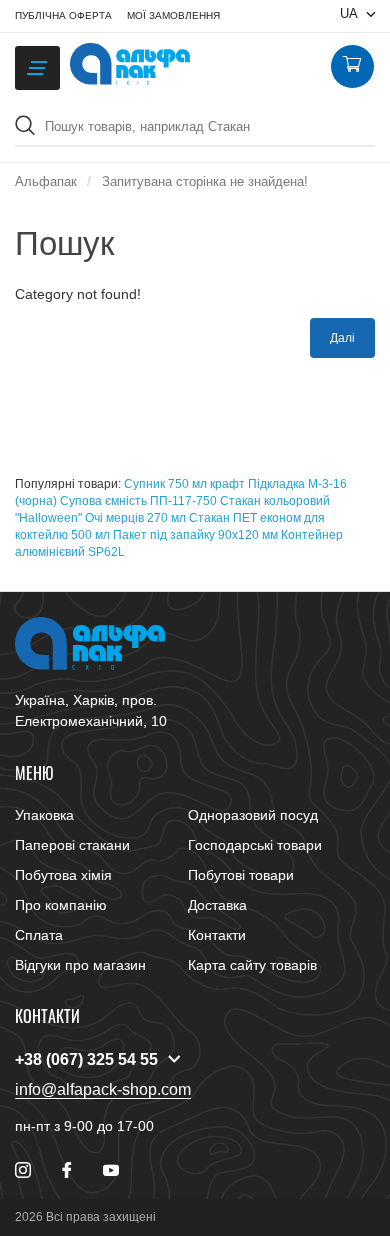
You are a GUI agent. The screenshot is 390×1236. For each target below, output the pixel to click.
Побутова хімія (63, 875)
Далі (342, 338)
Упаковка (44, 815)
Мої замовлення (173, 15)
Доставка (217, 905)
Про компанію (61, 905)
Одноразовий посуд (253, 815)
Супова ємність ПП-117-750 (138, 501)
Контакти (217, 935)
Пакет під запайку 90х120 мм (195, 535)
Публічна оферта (63, 15)
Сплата (39, 935)
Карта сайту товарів (252, 965)
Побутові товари (241, 875)
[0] (352, 67)
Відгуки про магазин (80, 965)
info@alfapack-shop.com (103, 1089)
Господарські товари (255, 845)
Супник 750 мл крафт (184, 484)
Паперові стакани (72, 845)
